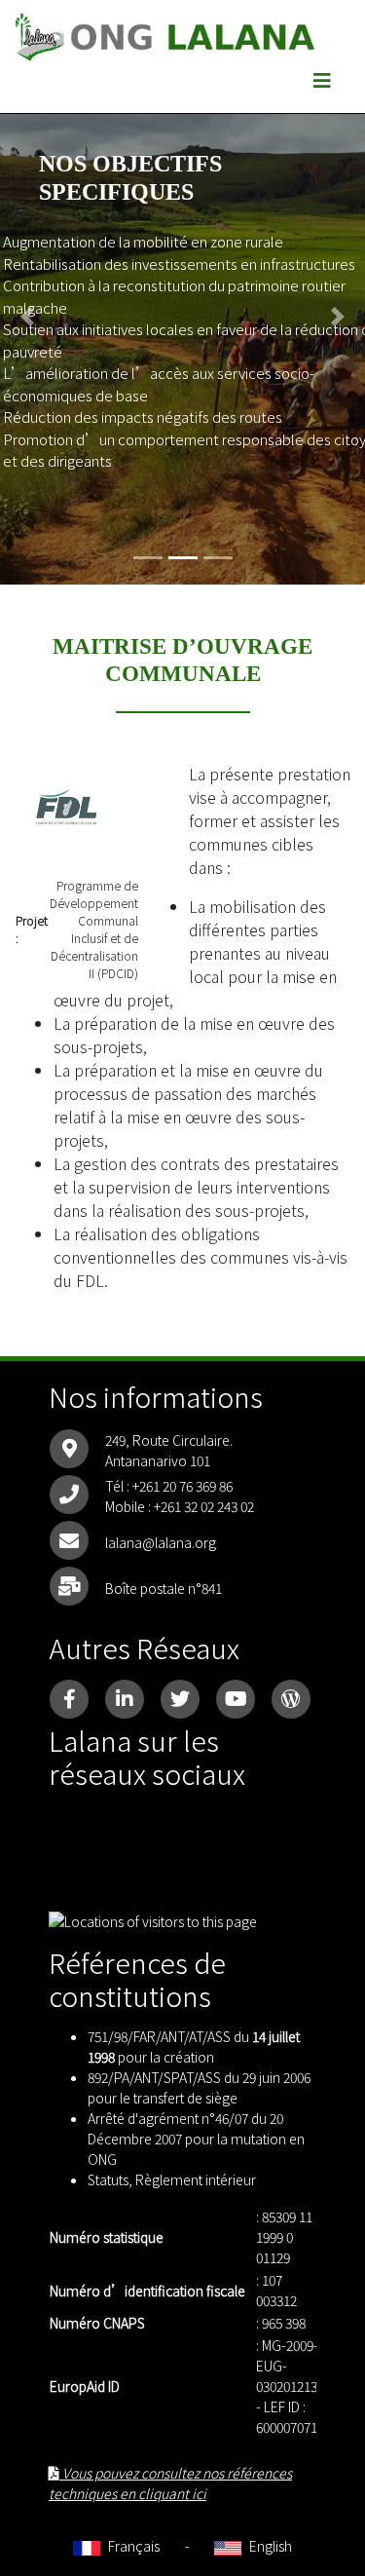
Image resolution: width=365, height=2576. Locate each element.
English (269, 2546)
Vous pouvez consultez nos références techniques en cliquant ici (170, 2483)
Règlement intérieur (196, 2179)
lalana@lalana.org (161, 1542)
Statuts (108, 2179)
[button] (27, 317)
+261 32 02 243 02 (204, 1506)
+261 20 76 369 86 (182, 1486)
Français (132, 2546)
